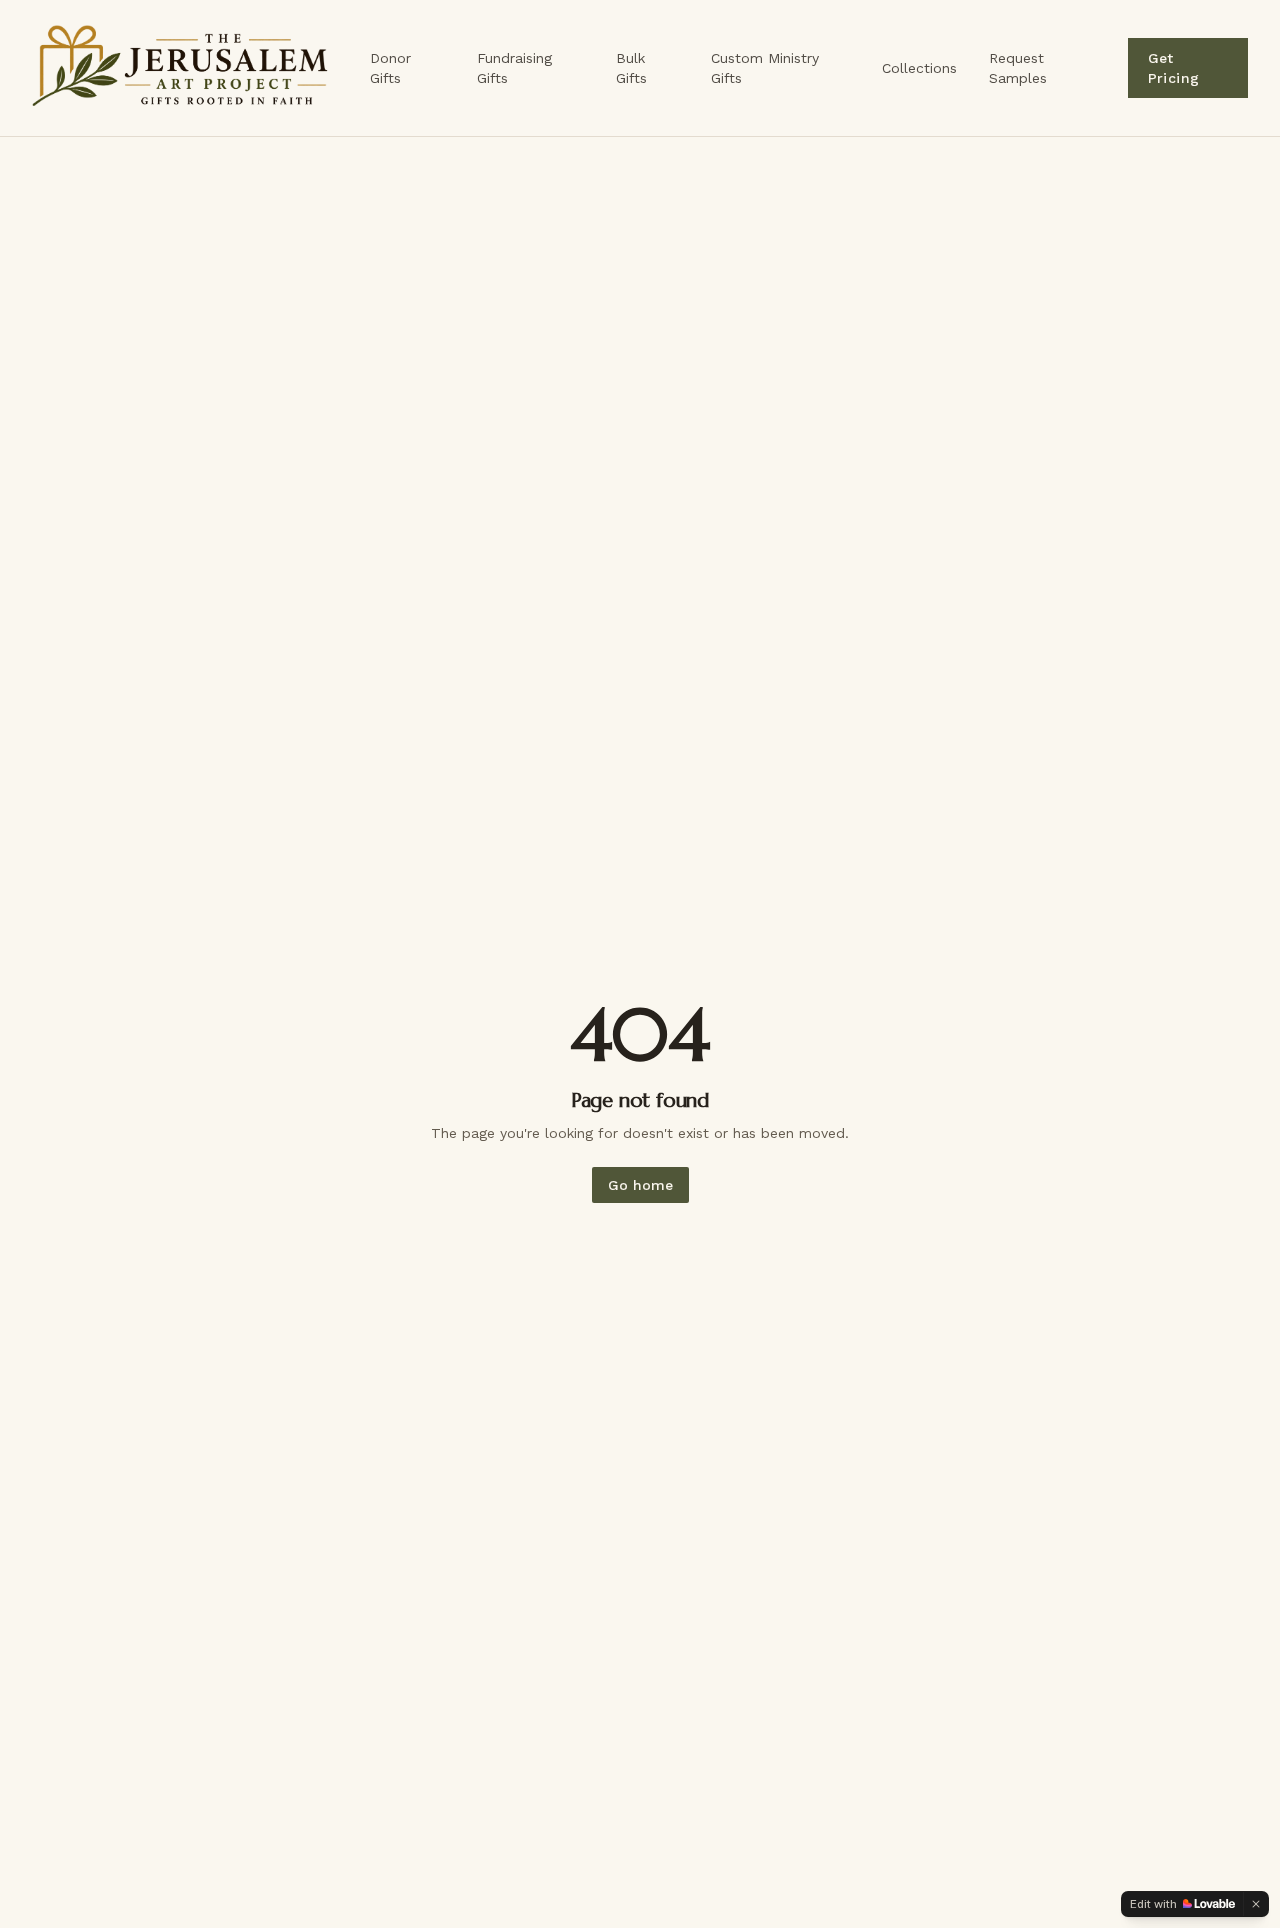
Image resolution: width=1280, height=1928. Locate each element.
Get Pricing (1173, 68)
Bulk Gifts (631, 68)
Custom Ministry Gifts (765, 68)
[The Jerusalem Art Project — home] (189, 68)
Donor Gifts (390, 68)
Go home (640, 1185)
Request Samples (1018, 68)
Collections (919, 68)
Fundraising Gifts (514, 68)
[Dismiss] (1256, 1904)
